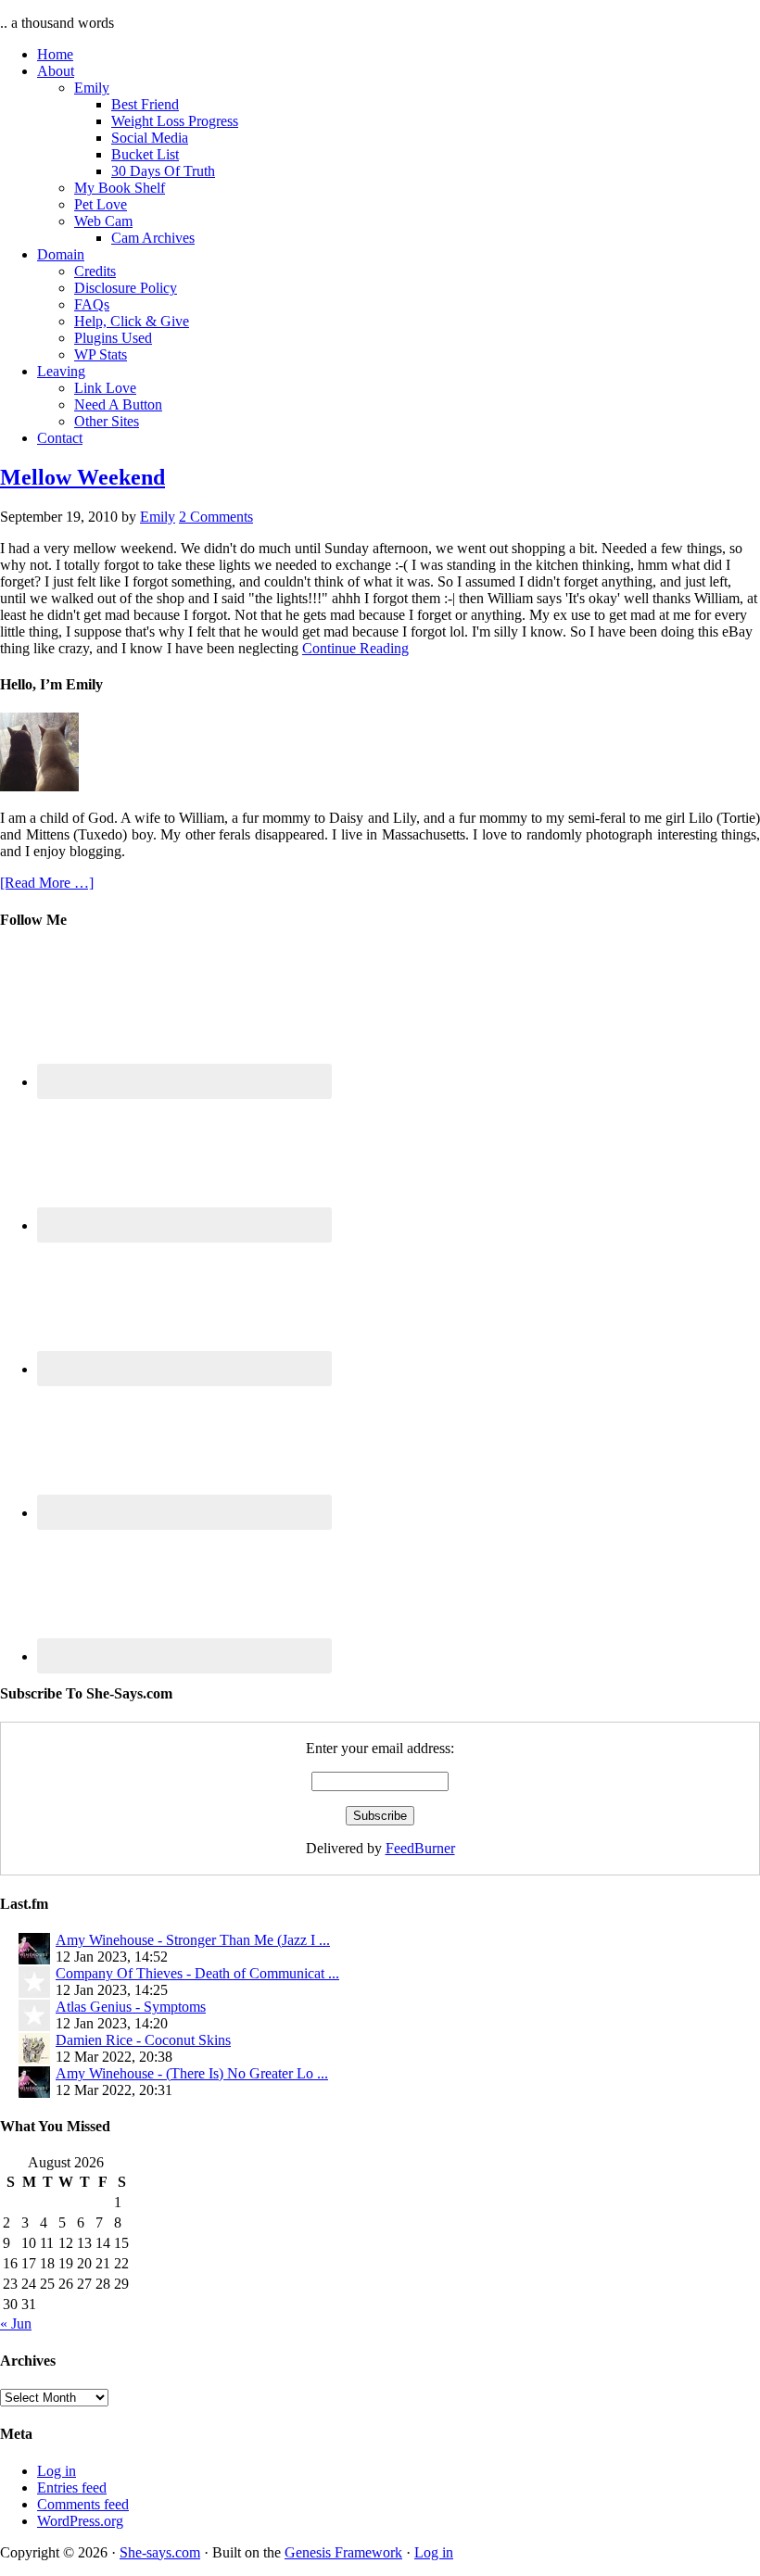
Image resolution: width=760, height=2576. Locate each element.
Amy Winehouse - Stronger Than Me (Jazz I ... (193, 1940)
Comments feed (83, 2504)
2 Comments (216, 517)
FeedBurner (420, 1848)
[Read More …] (47, 883)
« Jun (16, 2323)
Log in (57, 2471)
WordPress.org (80, 2521)
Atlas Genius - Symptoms (131, 2007)
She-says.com (160, 2552)
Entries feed (72, 2488)
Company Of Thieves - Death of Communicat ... (197, 1973)
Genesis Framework (343, 2552)
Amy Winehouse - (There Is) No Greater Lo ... (192, 2073)
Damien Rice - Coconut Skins (143, 2040)
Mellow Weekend (82, 477)
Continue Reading (355, 648)
